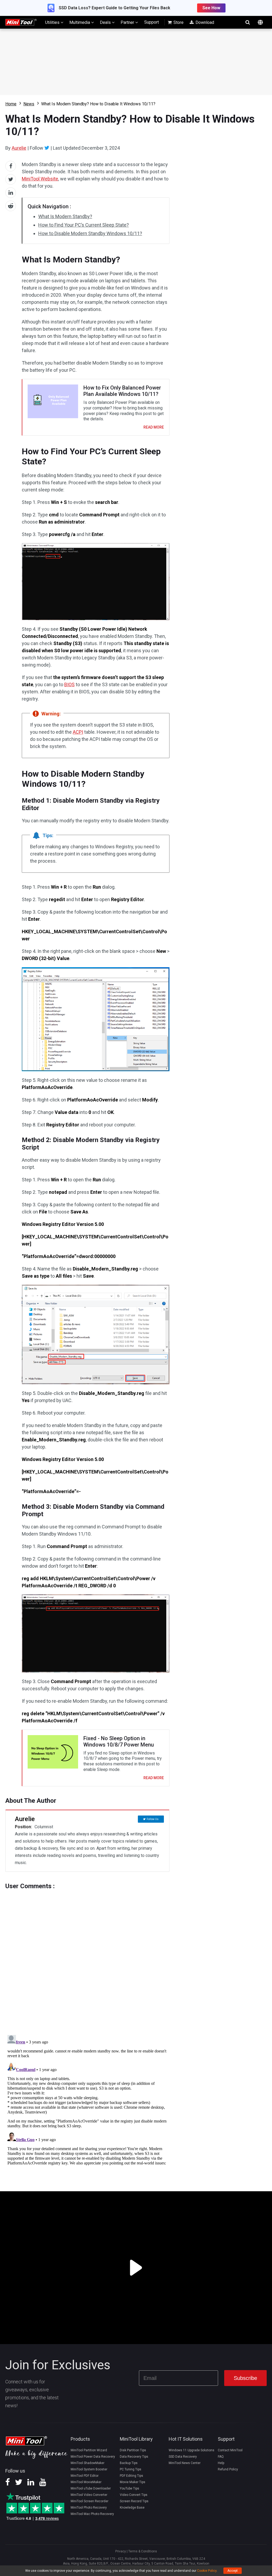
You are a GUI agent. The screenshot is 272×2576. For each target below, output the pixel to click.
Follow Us (153, 1819)
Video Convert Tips (134, 2495)
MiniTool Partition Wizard (89, 2450)
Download (204, 22)
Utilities (53, 22)
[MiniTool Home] (21, 22)
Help (221, 2463)
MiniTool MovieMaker (86, 2482)
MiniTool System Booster (89, 2469)
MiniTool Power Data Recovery (93, 2457)
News (29, 104)
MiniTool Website (40, 179)
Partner (128, 22)
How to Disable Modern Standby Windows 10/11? (90, 233)
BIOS (69, 684)
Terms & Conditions (143, 2551)
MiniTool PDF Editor (85, 2476)
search (248, 22)
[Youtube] (43, 2484)
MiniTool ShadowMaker (88, 2463)
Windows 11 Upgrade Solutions (192, 2450)
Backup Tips (129, 2463)
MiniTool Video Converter (89, 2495)
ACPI (78, 732)
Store (178, 22)
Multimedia (80, 22)
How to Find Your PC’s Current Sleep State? (84, 225)
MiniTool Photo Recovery (89, 2508)
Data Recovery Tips (134, 2457)
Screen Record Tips (134, 2501)
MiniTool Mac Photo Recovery (92, 2514)
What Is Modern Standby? (65, 216)
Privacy (121, 2551)
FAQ (221, 2457)
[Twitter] (47, 148)
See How (211, 8)
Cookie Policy (207, 2571)
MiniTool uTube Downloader (91, 2488)
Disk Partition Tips (133, 2450)
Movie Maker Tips (133, 2482)
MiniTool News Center (185, 2463)
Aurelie (19, 148)
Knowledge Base (132, 2508)
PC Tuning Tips (131, 2469)
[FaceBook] (8, 2484)
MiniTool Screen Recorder (90, 2501)
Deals (106, 22)
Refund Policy (228, 2469)
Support (152, 22)
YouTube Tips (129, 2488)
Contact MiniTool (230, 2450)
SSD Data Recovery (183, 2457)
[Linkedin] (31, 2484)
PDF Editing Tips (131, 2476)
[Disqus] (87, 1956)
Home (11, 104)
